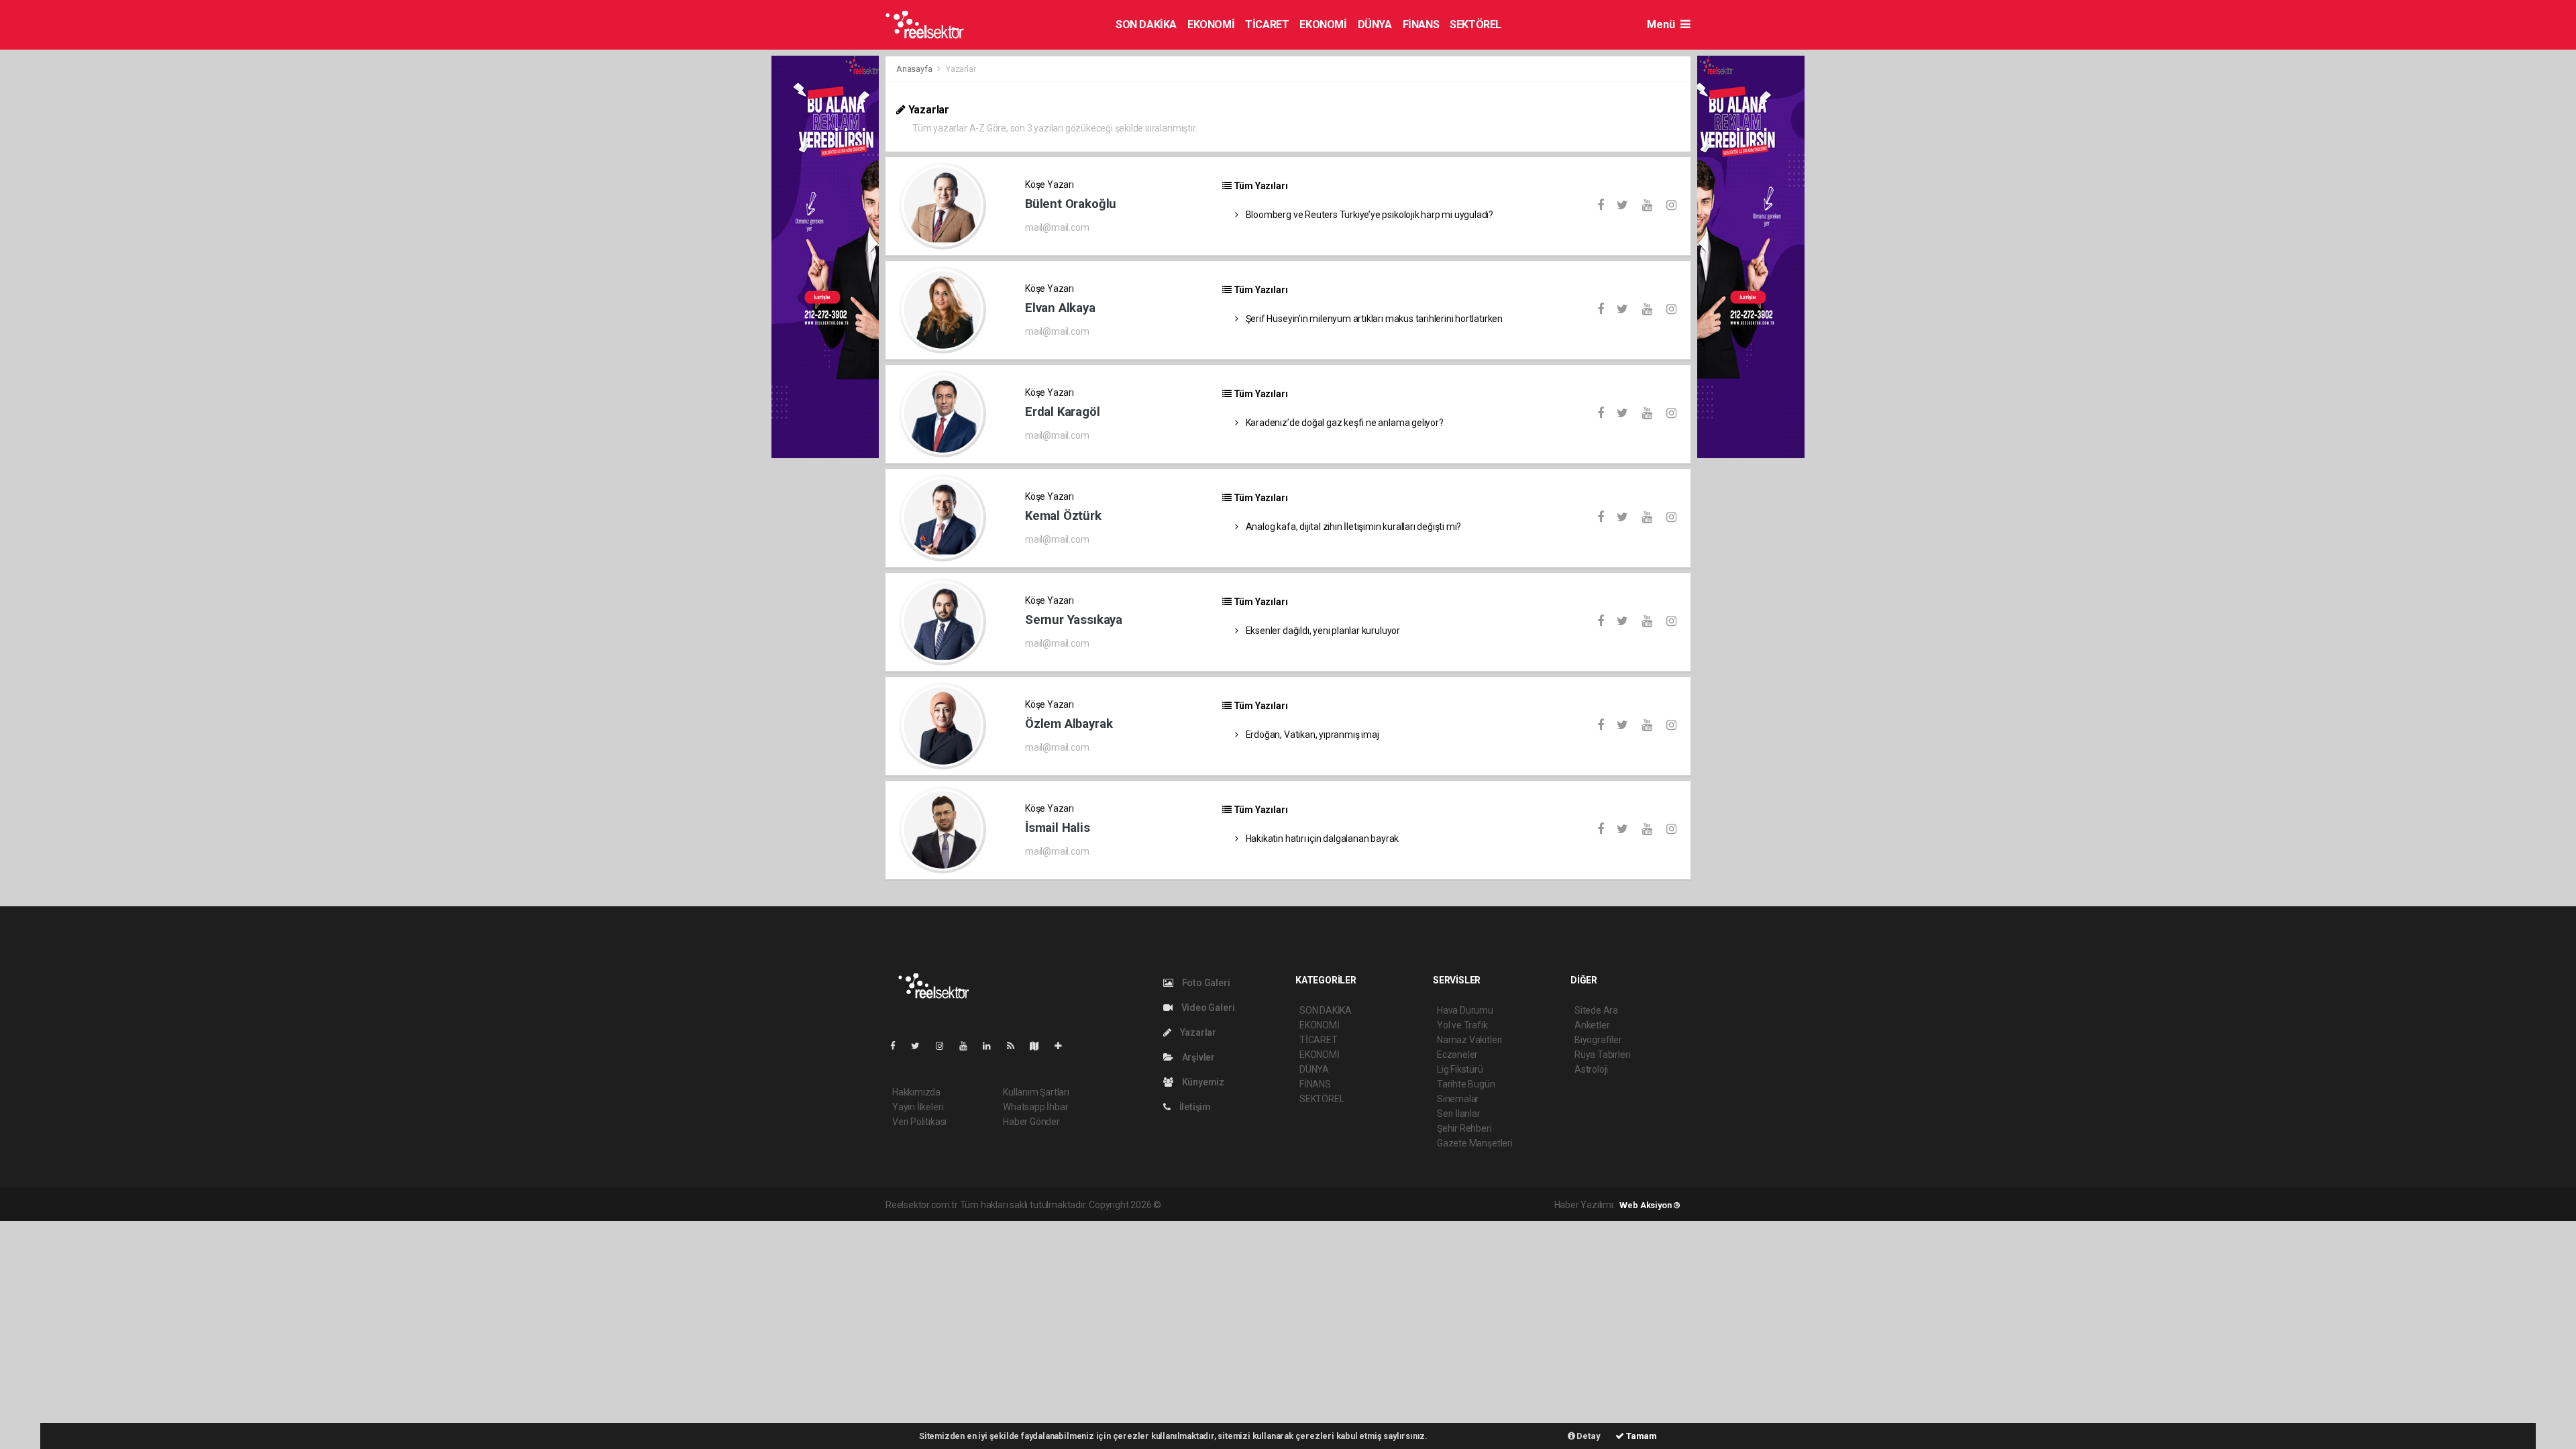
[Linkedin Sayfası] (992, 1046)
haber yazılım (1356, 1205)
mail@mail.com (1057, 227)
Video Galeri (1207, 1008)
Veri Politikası (919, 1122)
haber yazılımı (1192, 1205)
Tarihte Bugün (1466, 1084)
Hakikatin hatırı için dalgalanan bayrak (1321, 839)
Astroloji (1591, 1069)
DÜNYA (1375, 24)
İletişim (1194, 1107)
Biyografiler (1598, 1040)
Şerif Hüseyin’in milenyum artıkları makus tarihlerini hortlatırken (1373, 319)
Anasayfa (915, 69)
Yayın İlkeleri (918, 1107)
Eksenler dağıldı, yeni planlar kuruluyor (1322, 631)
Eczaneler (1457, 1055)
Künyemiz (1202, 1082)
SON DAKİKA (1146, 24)
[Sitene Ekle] (1064, 1046)
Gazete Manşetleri (1475, 1143)
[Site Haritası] (1040, 1046)
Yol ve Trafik (1462, 1025)
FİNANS (1421, 24)
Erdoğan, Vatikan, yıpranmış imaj (1311, 735)
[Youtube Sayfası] (969, 1046)
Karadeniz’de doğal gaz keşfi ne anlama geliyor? (1344, 423)
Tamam (1641, 1436)
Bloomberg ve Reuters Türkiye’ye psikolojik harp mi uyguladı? (1368, 215)
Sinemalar (1458, 1099)
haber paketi (1248, 1205)
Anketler (1592, 1025)
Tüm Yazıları (1259, 186)
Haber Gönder (1031, 1122)
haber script (1410, 1205)
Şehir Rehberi (1464, 1128)
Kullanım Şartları (1036, 1092)
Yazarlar (1197, 1032)
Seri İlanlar (1459, 1114)
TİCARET (1267, 24)
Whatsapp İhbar (1035, 1107)
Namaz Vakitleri (1469, 1040)
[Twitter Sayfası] (921, 1046)
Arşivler (1197, 1057)
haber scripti (1301, 1205)
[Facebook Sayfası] (898, 1046)
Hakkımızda (916, 1092)
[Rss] (1016, 1046)
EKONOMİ (1211, 24)
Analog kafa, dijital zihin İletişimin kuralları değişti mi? (1352, 527)
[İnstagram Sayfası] (945, 1046)
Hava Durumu (1465, 1010)
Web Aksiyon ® (1650, 1205)
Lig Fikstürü (1460, 1069)
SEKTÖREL (1475, 24)
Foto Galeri (1205, 983)
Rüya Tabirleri (1602, 1055)
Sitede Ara (1596, 1010)
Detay (1588, 1436)
